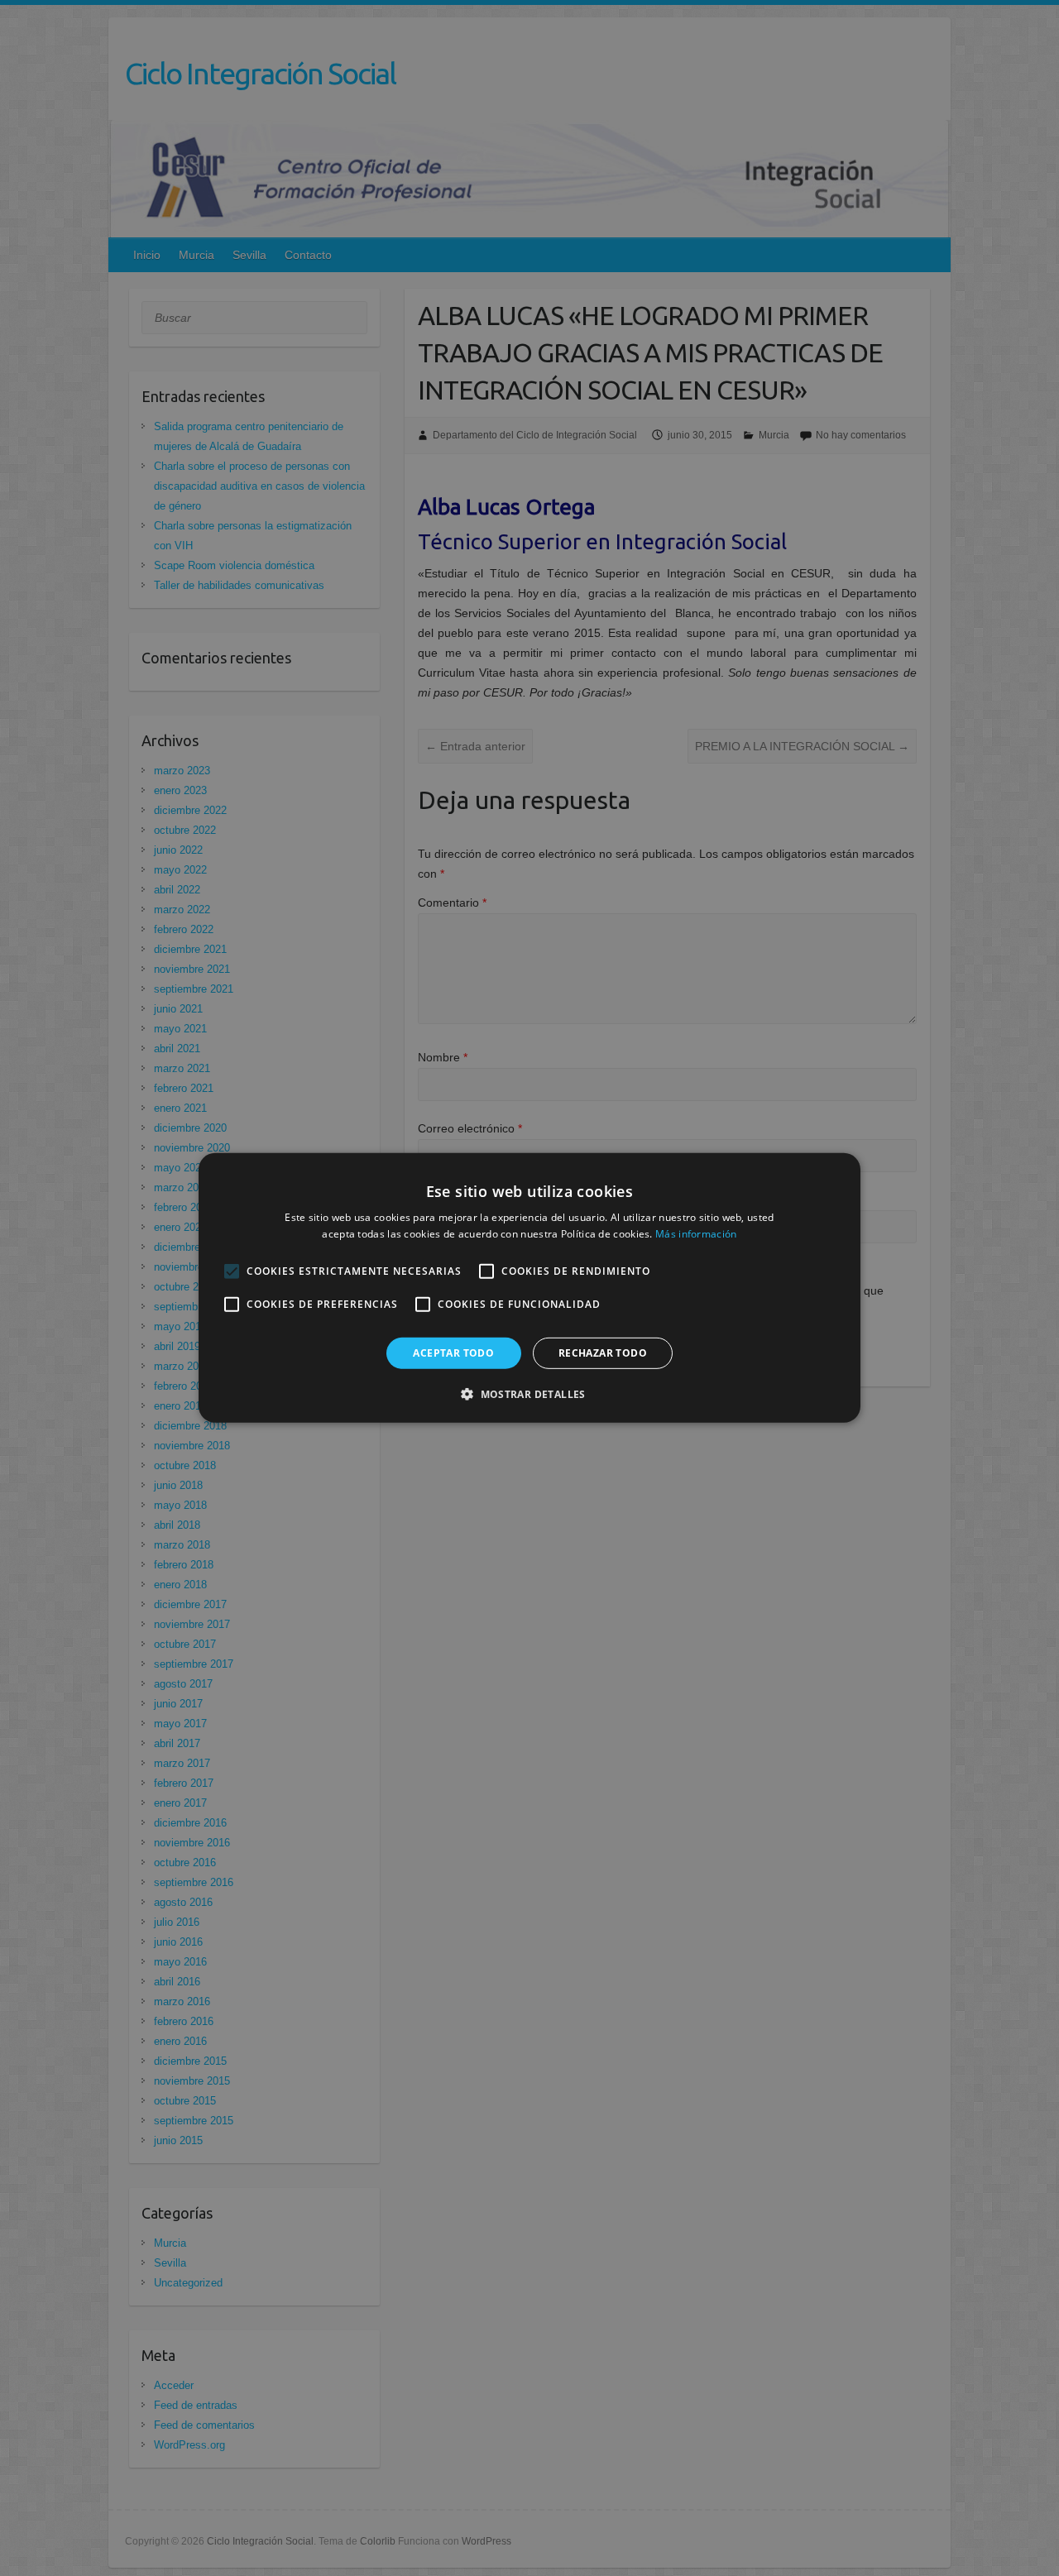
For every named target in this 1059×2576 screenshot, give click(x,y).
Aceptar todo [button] (453, 1353)
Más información (696, 1234)
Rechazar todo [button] (603, 1353)
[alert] (529, 1288)
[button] (529, 1394)
